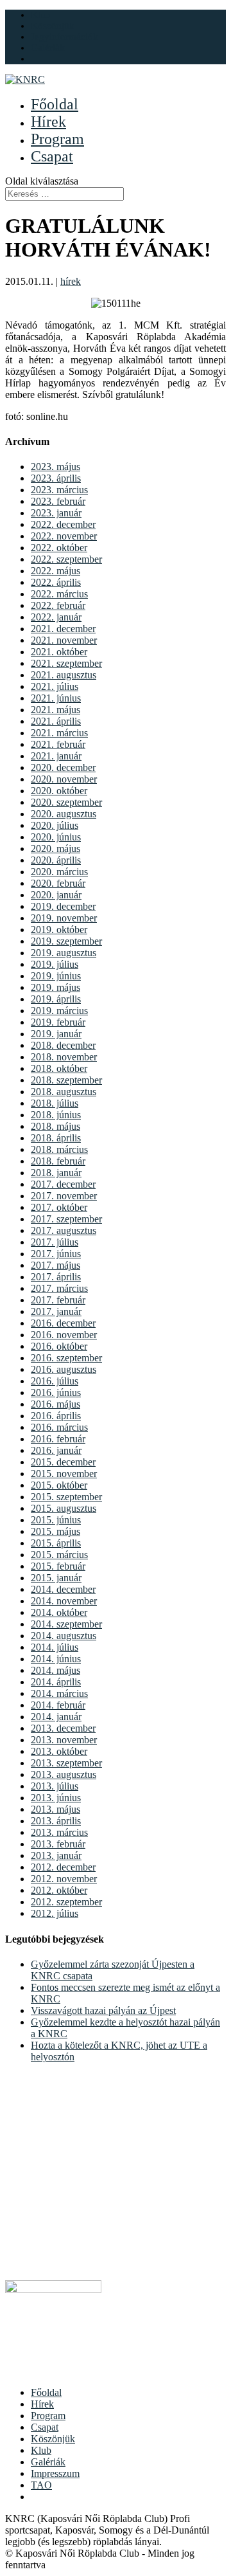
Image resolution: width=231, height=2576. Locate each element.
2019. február (58, 1022)
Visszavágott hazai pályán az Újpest (103, 2010)
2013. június (56, 1798)
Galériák (48, 48)
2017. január (56, 1311)
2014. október (59, 1612)
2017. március (59, 1288)
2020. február (58, 883)
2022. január (56, 617)
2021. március (59, 733)
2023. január (56, 513)
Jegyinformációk (64, 37)
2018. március (59, 1149)
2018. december (63, 1045)
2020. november (64, 779)
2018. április (56, 1138)
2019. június (56, 976)
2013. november (64, 1740)
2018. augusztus (64, 1092)
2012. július (55, 1913)
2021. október (59, 652)
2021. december (63, 629)
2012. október (59, 1890)
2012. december (63, 1867)
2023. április (56, 478)
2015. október (59, 1485)
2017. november (64, 1196)
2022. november (64, 536)
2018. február (58, 1161)
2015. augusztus (64, 1508)
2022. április (56, 582)
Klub (41, 15)
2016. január (56, 1450)
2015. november (64, 1474)
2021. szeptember (66, 663)
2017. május (56, 1265)
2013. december (63, 1728)
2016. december (63, 1323)
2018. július (55, 1103)
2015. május (56, 1531)
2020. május (56, 848)
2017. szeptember (66, 1219)
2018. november (64, 1057)
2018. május (56, 1126)
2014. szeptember (66, 1624)
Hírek (48, 122)
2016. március (59, 1427)
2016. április (56, 1416)
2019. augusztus (64, 953)
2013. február (58, 1844)
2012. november (64, 1879)
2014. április (56, 1682)
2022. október (59, 548)
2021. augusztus (64, 675)
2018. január (56, 1173)
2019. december (63, 906)
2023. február (58, 501)
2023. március (59, 490)
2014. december (63, 1589)
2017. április (56, 1277)
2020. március (59, 872)
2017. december (63, 1184)
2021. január (56, 756)
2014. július (55, 1647)
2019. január (56, 1034)
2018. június (56, 1115)
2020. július (55, 825)
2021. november (64, 640)
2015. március (59, 1555)
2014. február (58, 1705)
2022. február (58, 605)
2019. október (59, 930)
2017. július (55, 1242)
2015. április (56, 1543)
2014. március (59, 1693)
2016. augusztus (64, 1369)
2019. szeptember (66, 941)
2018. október (59, 1068)
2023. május (56, 467)
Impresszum (55, 2473)
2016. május (56, 1404)
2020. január (56, 895)
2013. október (59, 1751)
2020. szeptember (66, 802)
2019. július (55, 964)
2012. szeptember (66, 1902)
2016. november (64, 1335)
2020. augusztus (64, 814)
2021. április (56, 721)
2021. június (56, 698)
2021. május (56, 710)
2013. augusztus (64, 1774)
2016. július (55, 1381)
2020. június (56, 837)
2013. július (55, 1786)
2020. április (56, 860)
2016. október (59, 1346)
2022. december (63, 524)
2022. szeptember (66, 559)
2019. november (64, 918)
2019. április (56, 999)
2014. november (64, 1601)
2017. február (58, 1300)
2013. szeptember (66, 1763)
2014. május (56, 1670)
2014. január (56, 1717)
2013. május (56, 1809)
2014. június (56, 1659)
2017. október (59, 1207)
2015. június (56, 1520)
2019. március (59, 1011)
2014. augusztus (64, 1636)
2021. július (55, 686)
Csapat (52, 156)
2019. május (56, 987)
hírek (71, 281)
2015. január (56, 1578)
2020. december (63, 767)
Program (57, 139)
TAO (41, 2485)
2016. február (58, 1439)
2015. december (63, 1462)
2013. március (59, 1832)
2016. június (56, 1392)
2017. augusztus (64, 1230)
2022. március (59, 594)
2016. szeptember (66, 1358)
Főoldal (55, 104)
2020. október (59, 791)
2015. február (58, 1566)
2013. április (56, 1821)
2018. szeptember (66, 1080)
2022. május (56, 571)
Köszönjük (53, 26)
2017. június (56, 1254)
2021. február (58, 744)
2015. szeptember (66, 1497)
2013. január (56, 1855)
